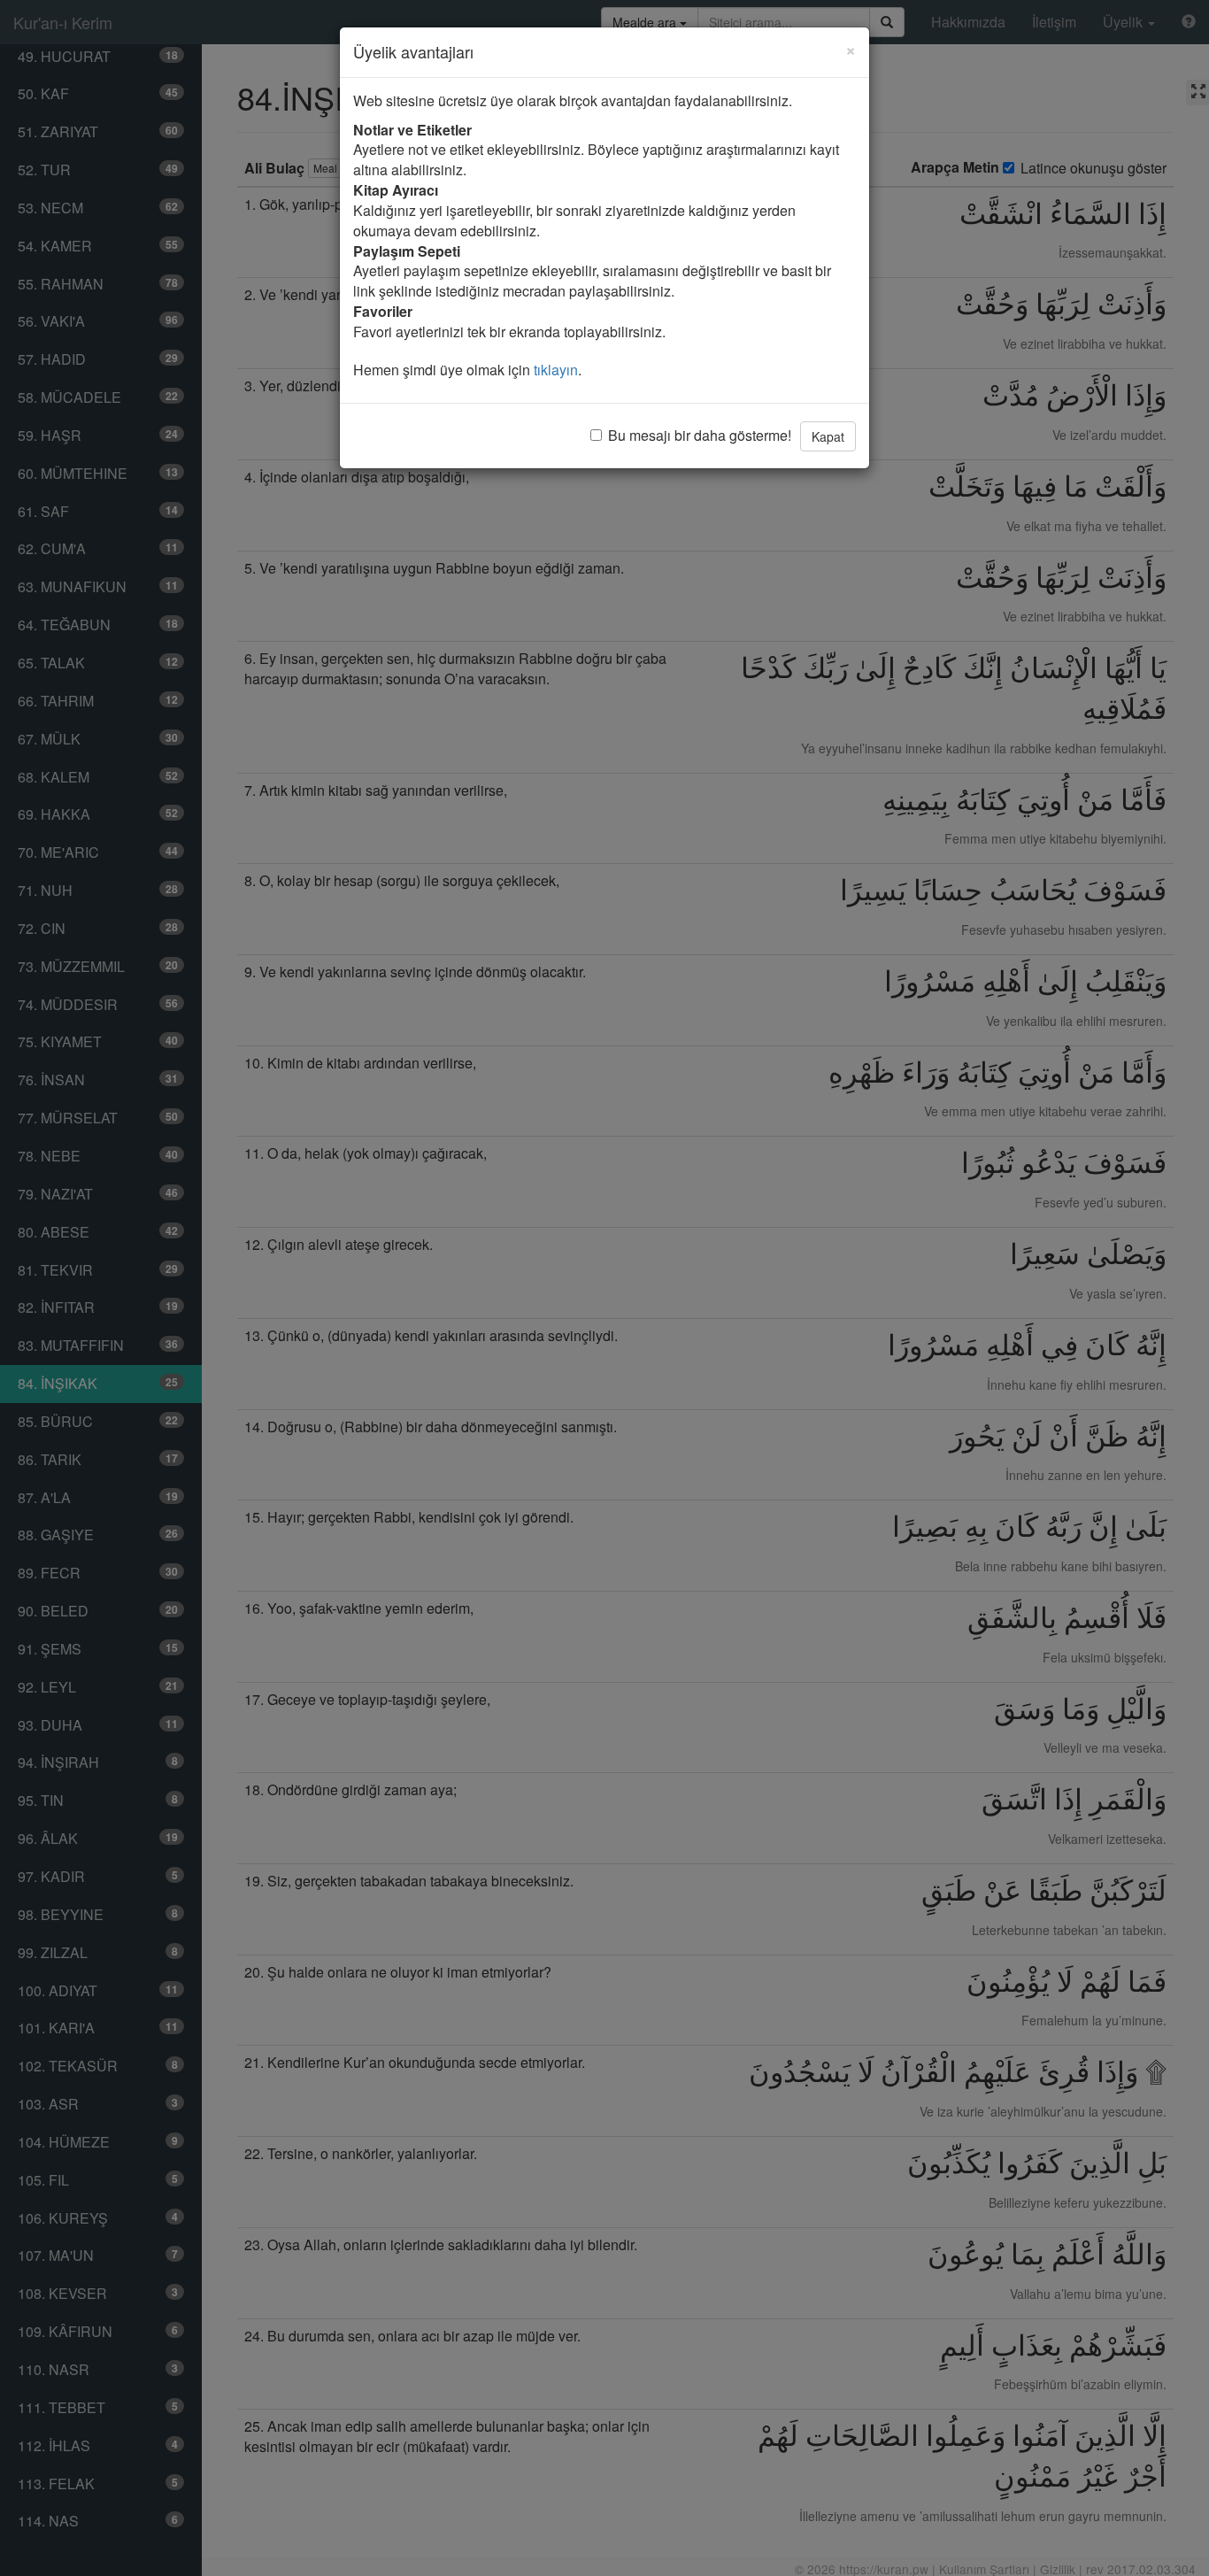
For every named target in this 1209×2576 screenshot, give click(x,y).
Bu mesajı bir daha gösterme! (700, 436)
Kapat (828, 436)
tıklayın (556, 370)
